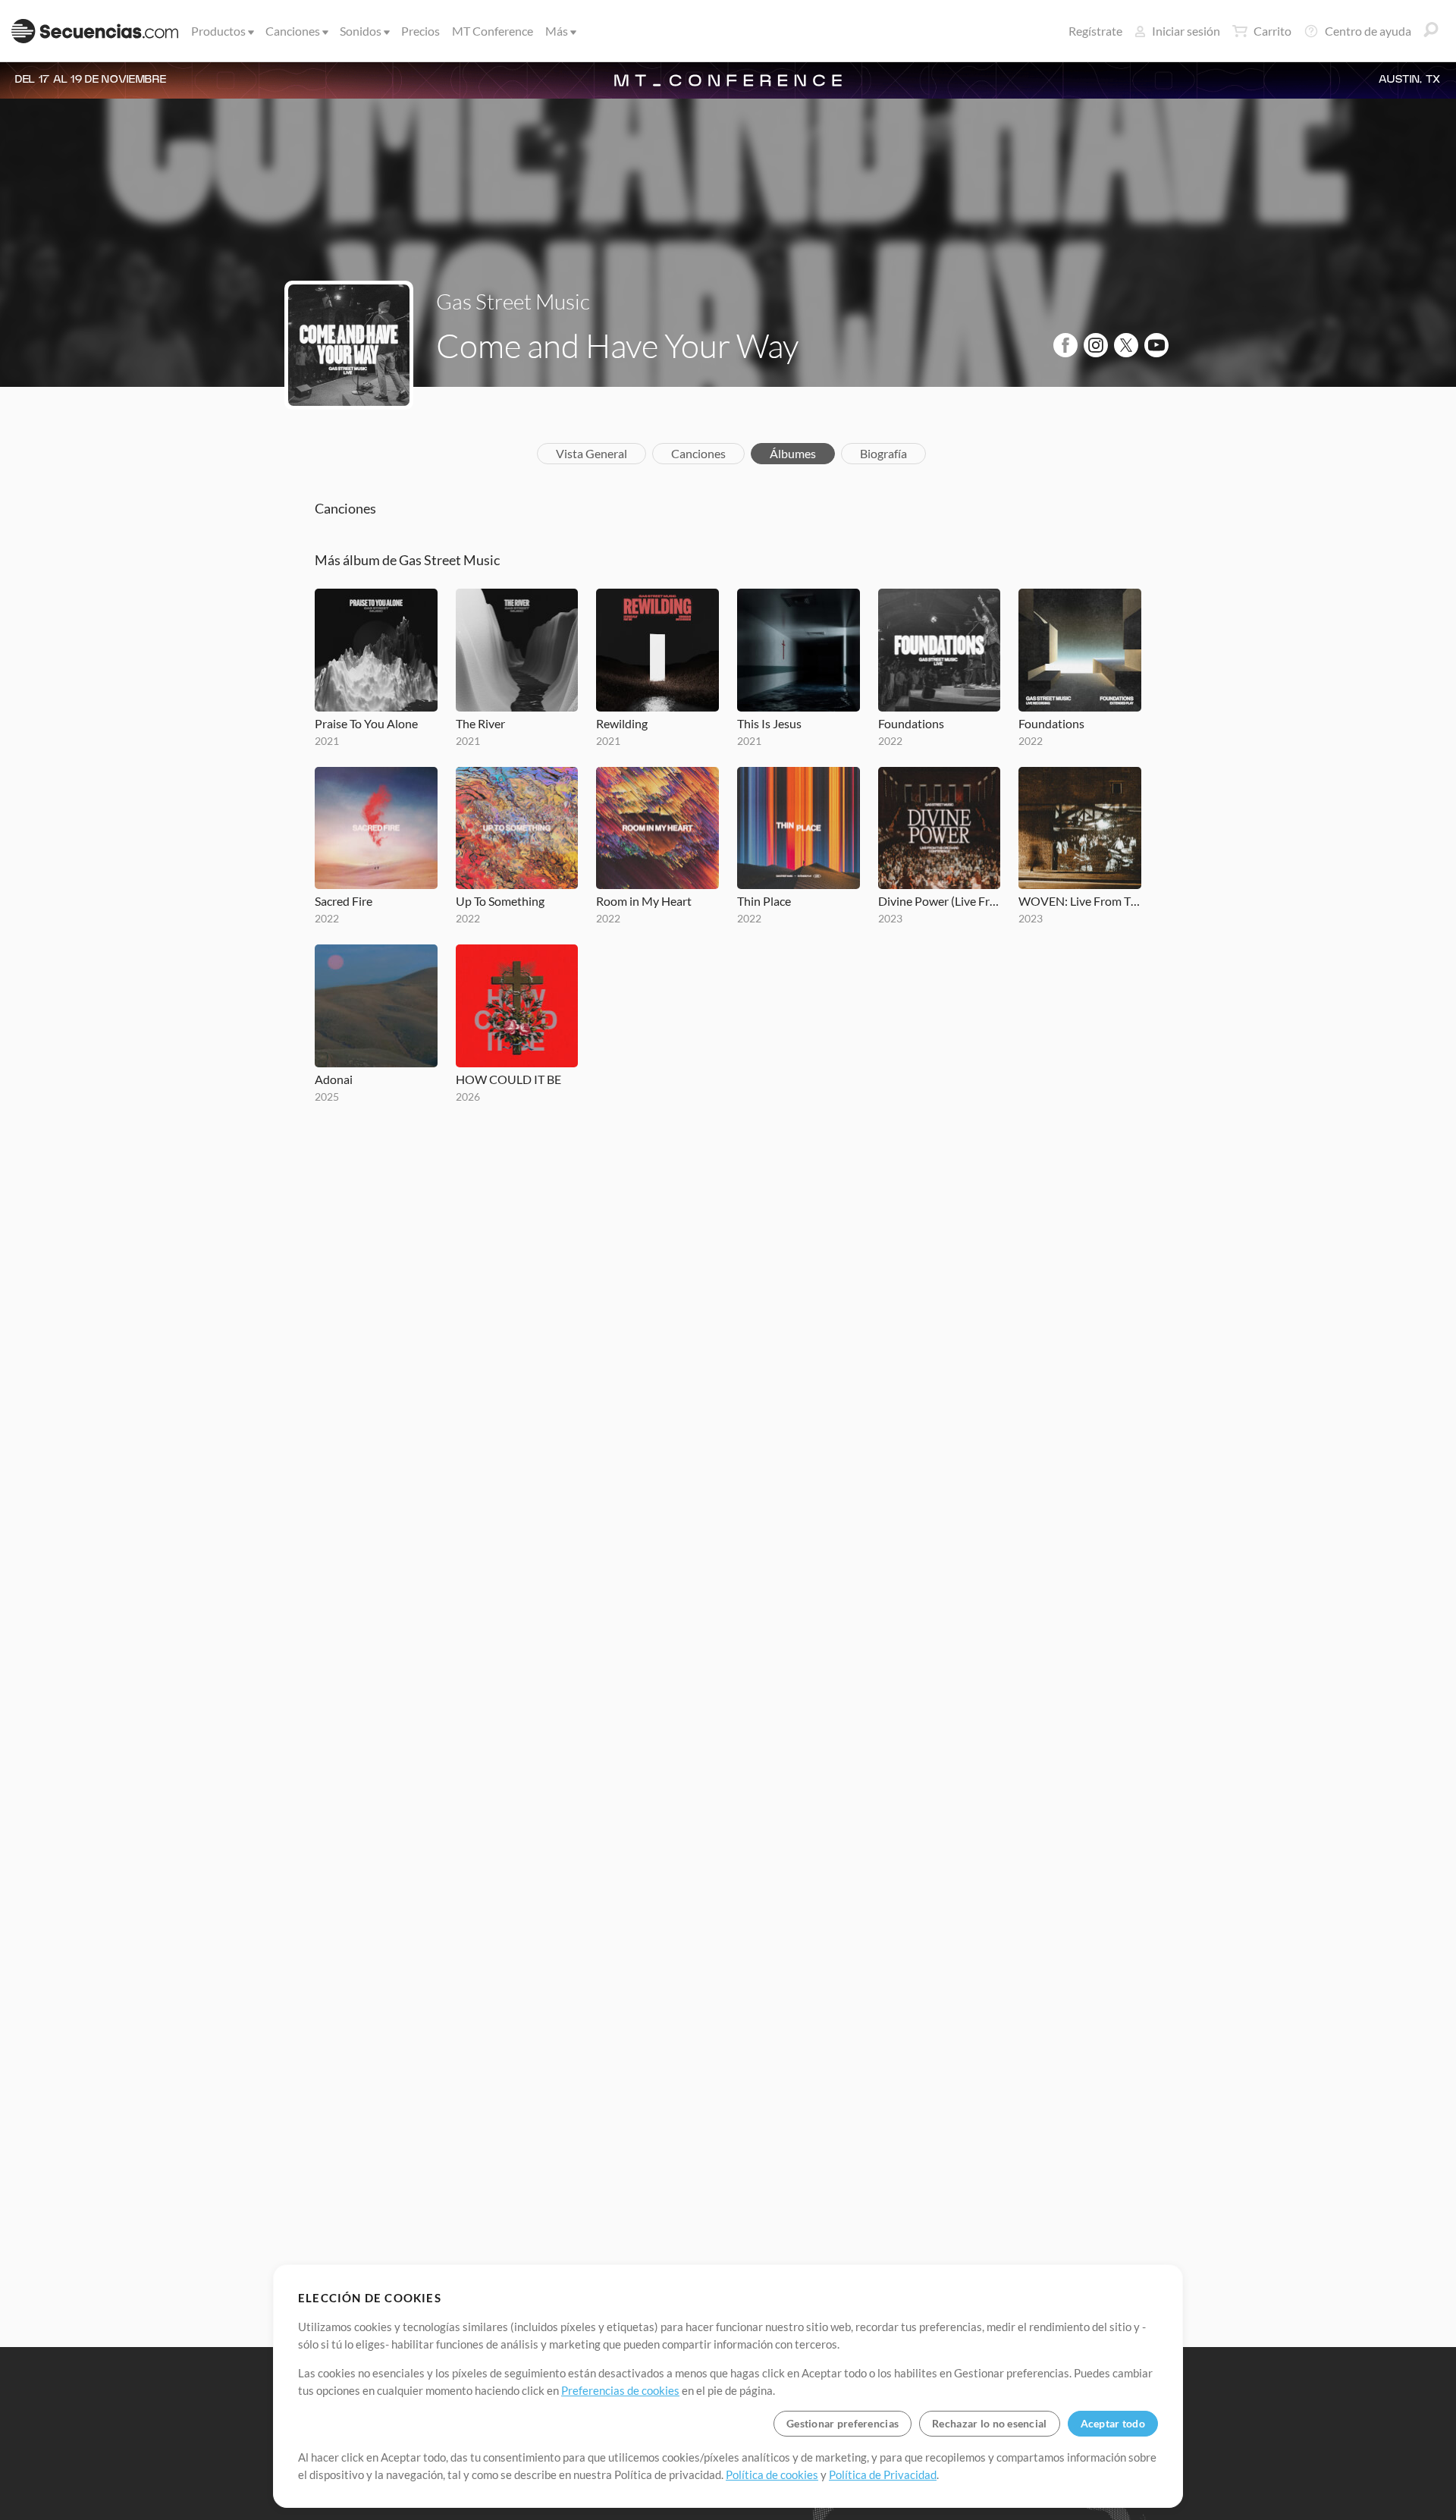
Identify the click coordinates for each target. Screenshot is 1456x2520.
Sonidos (361, 31)
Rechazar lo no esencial (989, 2423)
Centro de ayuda (1368, 31)
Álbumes (793, 453)
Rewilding (622, 723)
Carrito (1272, 31)
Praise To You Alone (366, 723)
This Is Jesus (769, 723)
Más (557, 31)
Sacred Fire (344, 901)
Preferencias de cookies (620, 2390)
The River (480, 723)
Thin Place (764, 901)
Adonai (334, 1079)
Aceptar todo (1113, 2423)
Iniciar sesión (1186, 31)
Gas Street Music (513, 301)
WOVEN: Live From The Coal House (1080, 901)
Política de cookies (772, 2474)
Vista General (591, 453)
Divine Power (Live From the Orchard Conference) (940, 901)
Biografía (883, 453)
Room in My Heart (644, 901)
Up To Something (500, 901)
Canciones (293, 31)
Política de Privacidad (883, 2474)
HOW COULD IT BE (508, 1079)
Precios (420, 31)
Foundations (911, 723)
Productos (218, 31)
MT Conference (493, 31)
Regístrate (1095, 31)
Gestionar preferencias (843, 2423)
